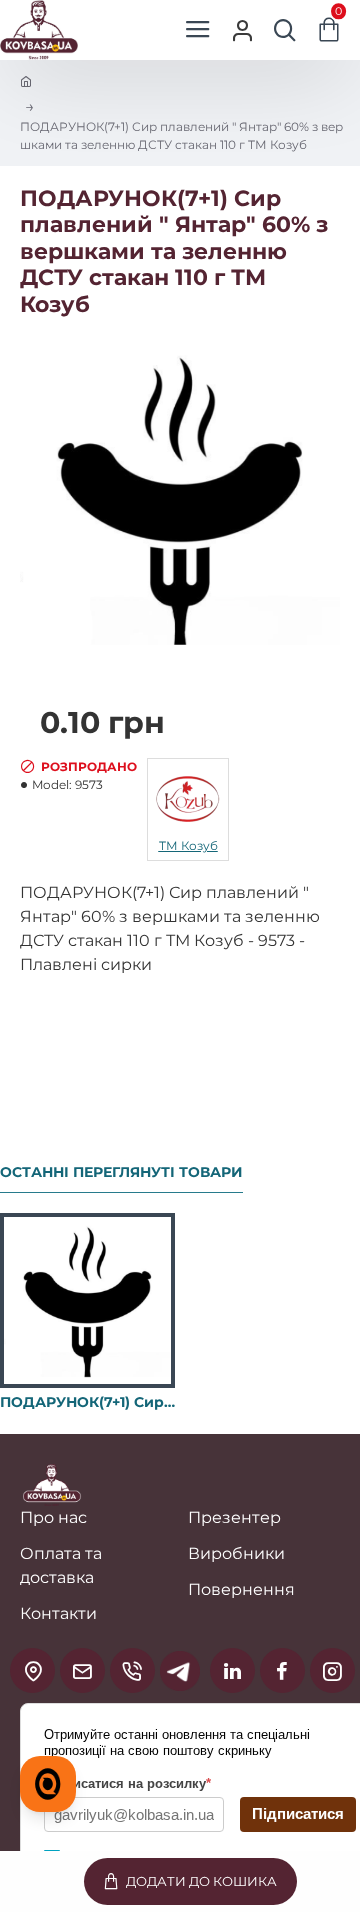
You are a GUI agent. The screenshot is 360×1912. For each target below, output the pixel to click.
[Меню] (197, 30)
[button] (190, 1881)
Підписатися (298, 1813)
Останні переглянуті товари (121, 1172)
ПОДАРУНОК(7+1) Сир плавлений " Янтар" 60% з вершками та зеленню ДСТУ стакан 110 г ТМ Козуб (87, 1402)
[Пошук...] (285, 30)
